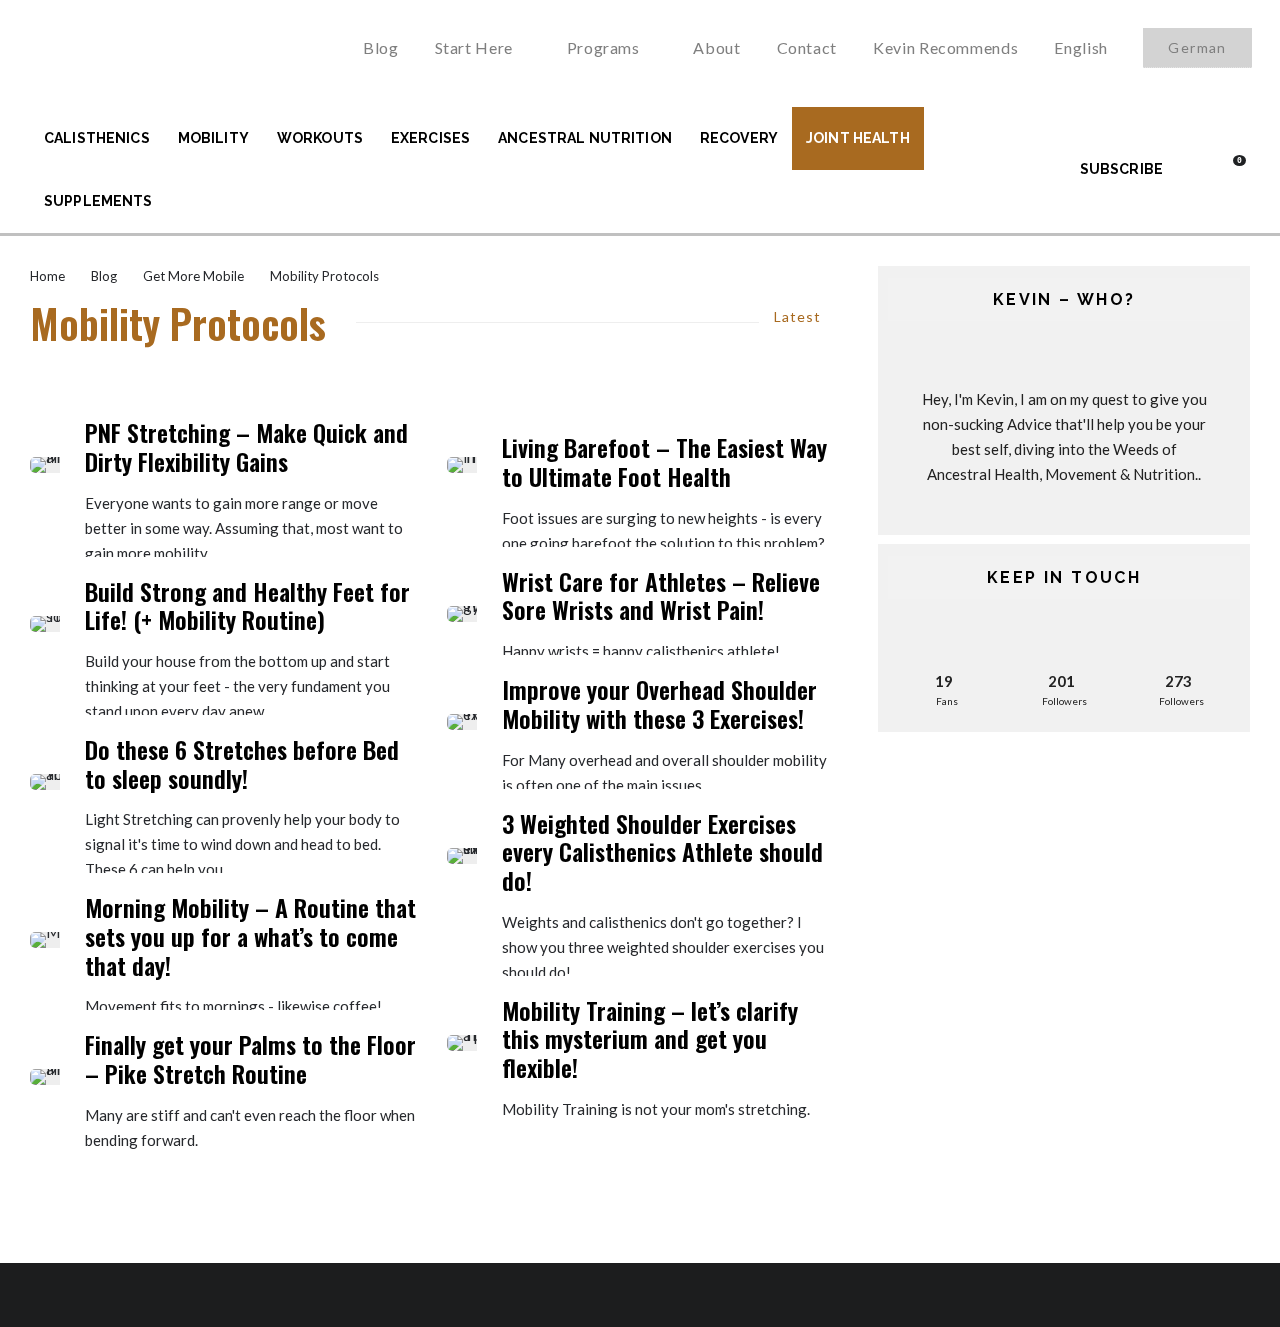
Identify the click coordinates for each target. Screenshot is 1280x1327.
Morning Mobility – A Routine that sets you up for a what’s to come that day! (250, 936)
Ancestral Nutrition (585, 138)
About (716, 47)
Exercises (430, 138)
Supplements (98, 201)
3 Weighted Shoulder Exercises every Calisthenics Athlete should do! (662, 852)
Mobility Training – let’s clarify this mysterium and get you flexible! (650, 1039)
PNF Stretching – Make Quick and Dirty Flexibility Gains (246, 447)
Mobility (213, 138)
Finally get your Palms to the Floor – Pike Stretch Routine (250, 1059)
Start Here (474, 47)
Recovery (739, 138)
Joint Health (858, 138)
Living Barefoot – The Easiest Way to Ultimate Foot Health (664, 462)
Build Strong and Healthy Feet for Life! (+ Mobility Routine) (247, 606)
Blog (381, 47)
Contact (807, 47)
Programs (603, 47)
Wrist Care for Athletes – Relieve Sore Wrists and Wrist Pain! (661, 596)
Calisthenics (97, 138)
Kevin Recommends (945, 47)
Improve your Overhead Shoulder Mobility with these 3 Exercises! (659, 704)
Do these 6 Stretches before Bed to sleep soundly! (242, 764)
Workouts (320, 138)
